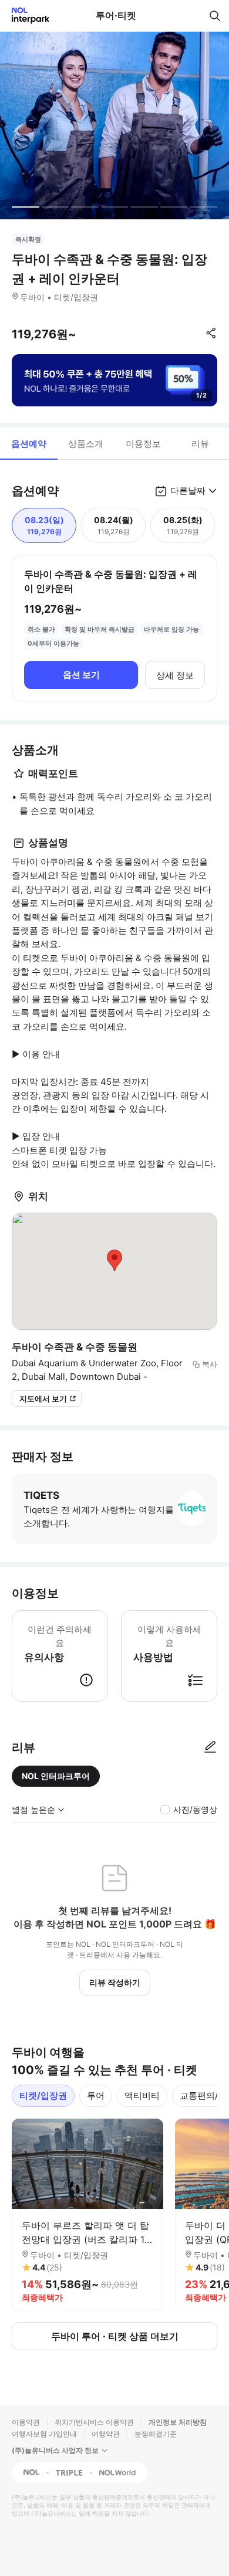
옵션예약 (29, 444)
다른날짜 (188, 491)
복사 (210, 1364)
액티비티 (142, 2095)
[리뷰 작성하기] (210, 1747)
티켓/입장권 (43, 2095)
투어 (96, 2095)
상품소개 (86, 444)
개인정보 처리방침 (178, 2422)
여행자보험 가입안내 (44, 2434)
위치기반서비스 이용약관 (94, 2422)
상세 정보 (175, 675)
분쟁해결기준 (156, 2434)
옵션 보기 (81, 675)
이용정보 (143, 444)
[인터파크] (26, 16)
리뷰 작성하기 (115, 1982)
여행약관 (106, 2434)
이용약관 (26, 2422)
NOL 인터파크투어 (56, 1776)
